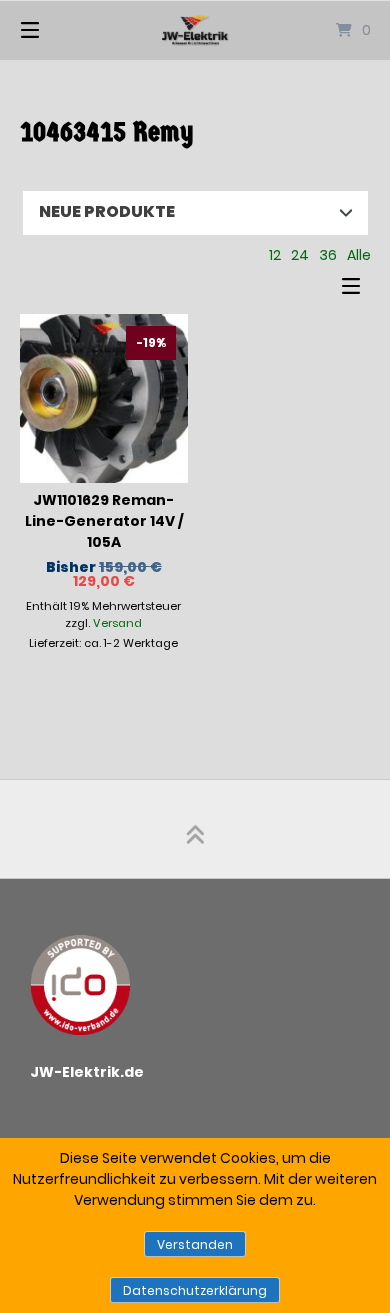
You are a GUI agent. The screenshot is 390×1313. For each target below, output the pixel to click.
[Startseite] (194, 30)
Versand (117, 623)
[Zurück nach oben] (195, 829)
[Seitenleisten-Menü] (356, 290)
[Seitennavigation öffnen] (55, 30)
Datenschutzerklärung (195, 1290)
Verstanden (195, 1244)
